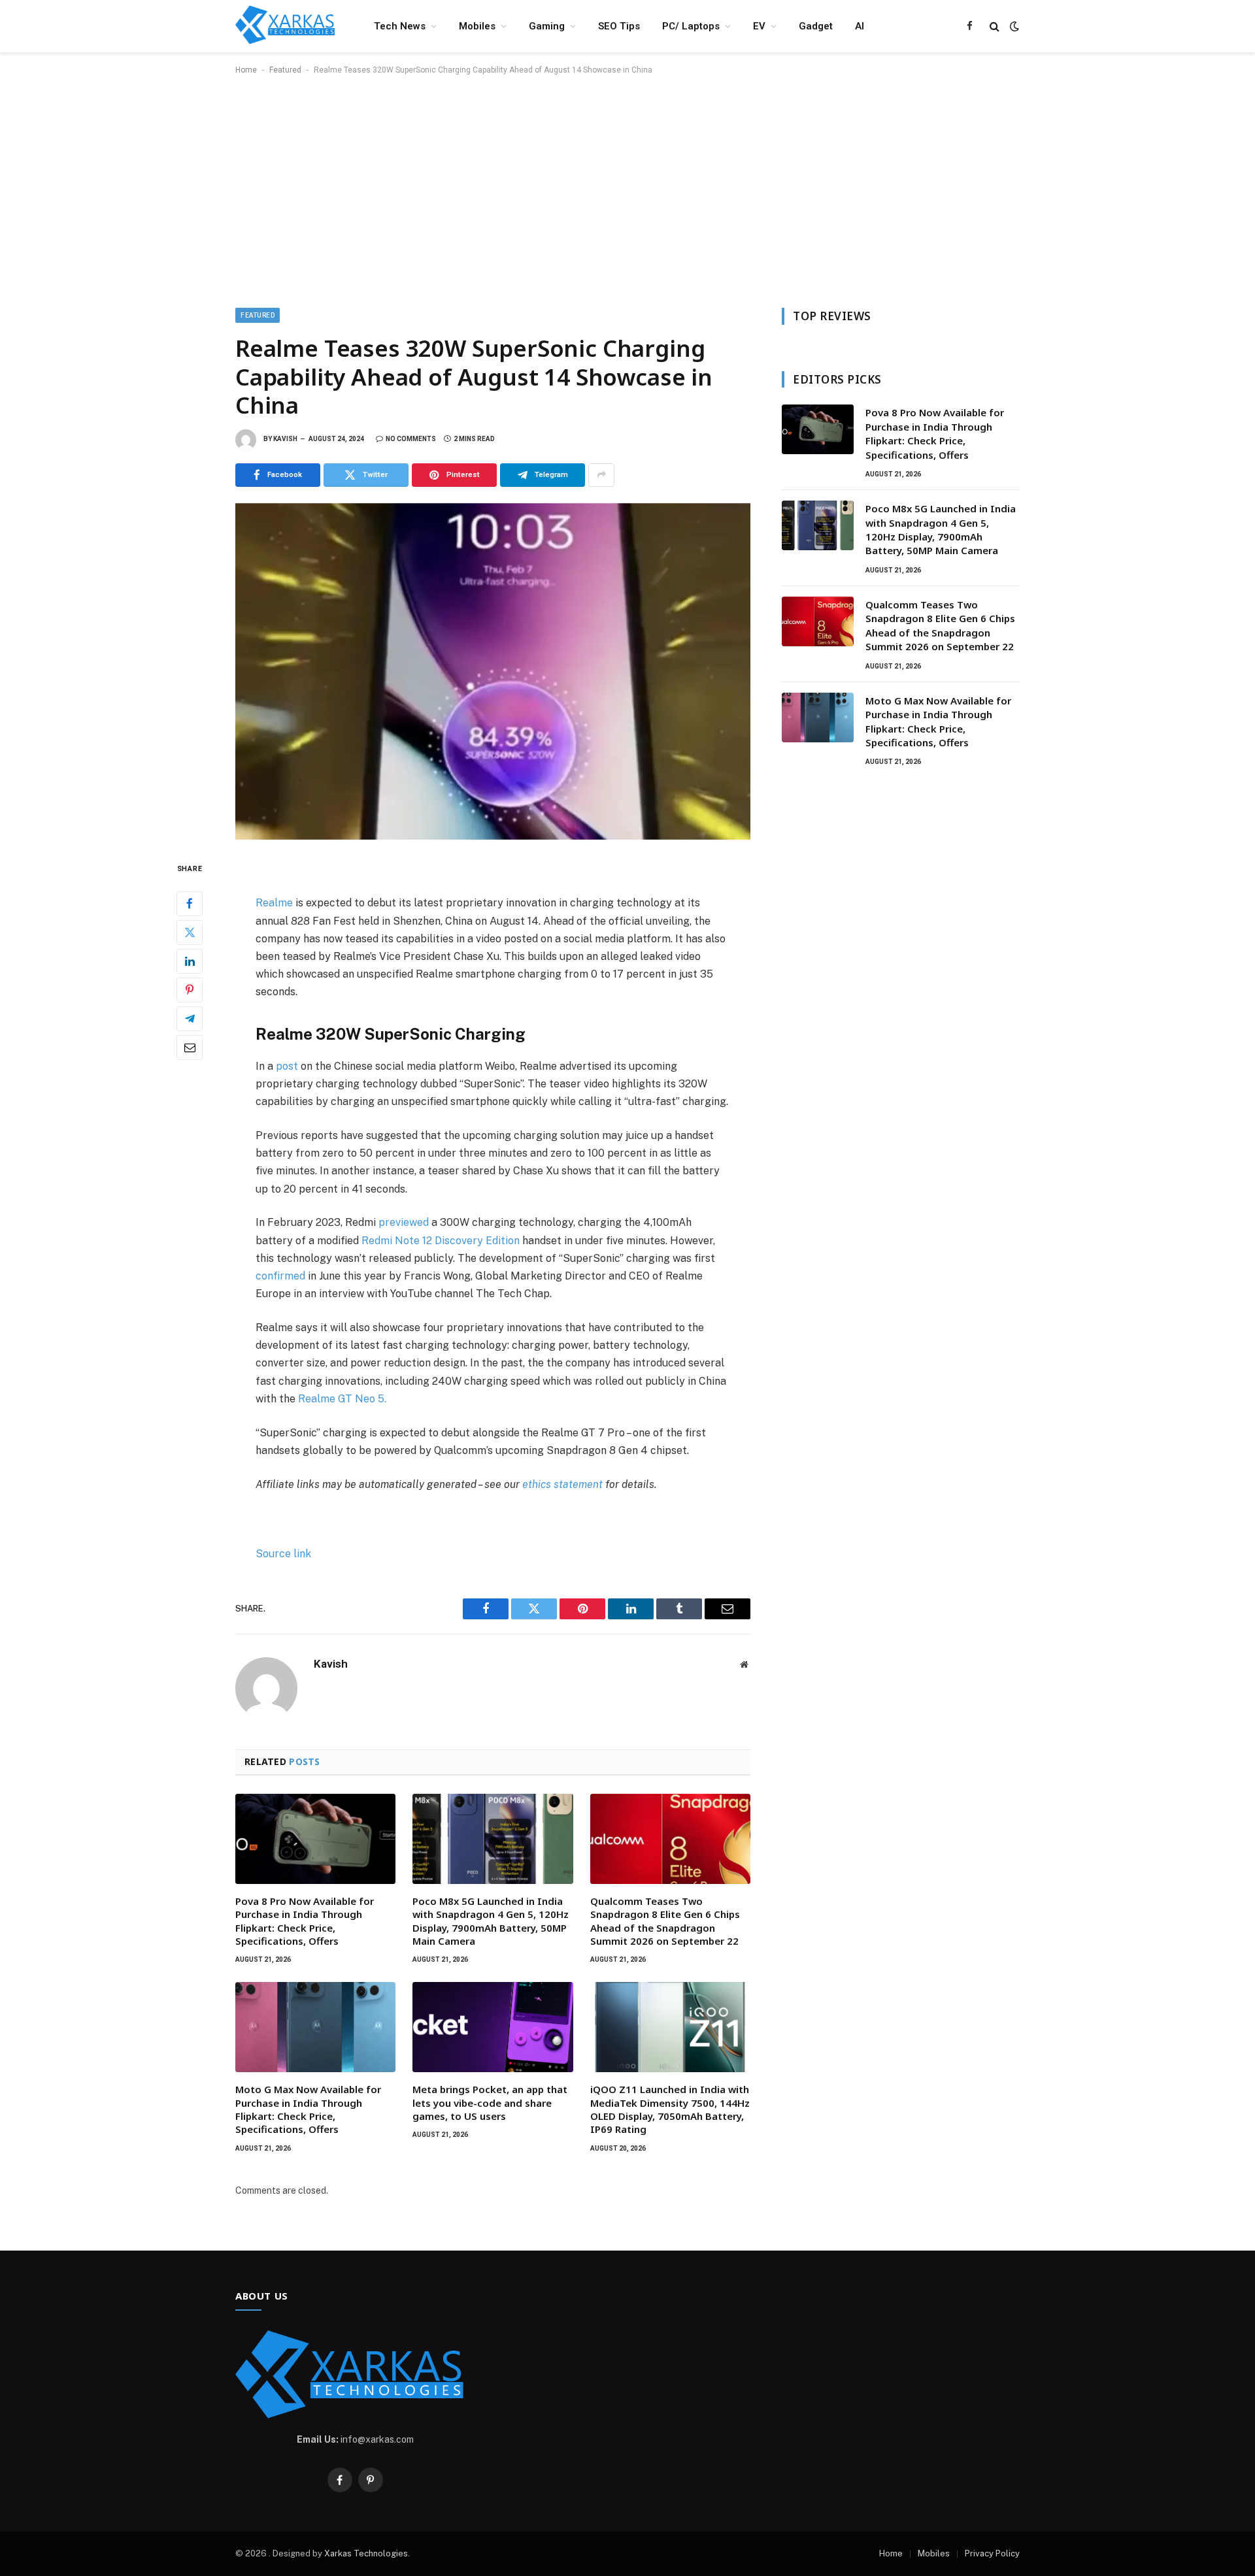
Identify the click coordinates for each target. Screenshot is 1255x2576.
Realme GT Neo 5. (342, 1399)
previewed (404, 1222)
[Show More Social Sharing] (601, 475)
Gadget (816, 26)
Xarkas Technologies (366, 2553)
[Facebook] (190, 903)
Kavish (285, 439)
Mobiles (477, 26)
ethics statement (562, 1484)
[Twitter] (190, 932)
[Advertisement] (627, 189)
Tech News (400, 26)
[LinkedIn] (190, 961)
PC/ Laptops (691, 26)
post (287, 1066)
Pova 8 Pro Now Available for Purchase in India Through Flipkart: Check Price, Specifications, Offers (305, 1921)
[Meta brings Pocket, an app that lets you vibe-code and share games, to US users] (493, 2027)
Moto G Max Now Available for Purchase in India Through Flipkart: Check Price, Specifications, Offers (308, 2109)
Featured (285, 70)
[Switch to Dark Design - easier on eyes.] (1013, 26)
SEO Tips (619, 26)
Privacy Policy (992, 2553)
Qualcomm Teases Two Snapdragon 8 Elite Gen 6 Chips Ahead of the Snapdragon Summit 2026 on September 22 (665, 1921)
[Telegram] (190, 1018)
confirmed (280, 1276)
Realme (274, 903)
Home (246, 70)
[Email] (190, 1047)
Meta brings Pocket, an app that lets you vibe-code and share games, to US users (490, 2103)
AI (860, 26)
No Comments (411, 439)
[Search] (995, 26)
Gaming (547, 26)
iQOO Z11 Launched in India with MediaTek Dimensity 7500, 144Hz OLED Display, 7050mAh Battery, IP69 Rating (670, 2109)
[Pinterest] (190, 989)
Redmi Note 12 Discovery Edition (441, 1241)
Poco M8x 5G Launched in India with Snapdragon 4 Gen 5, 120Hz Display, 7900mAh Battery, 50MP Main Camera (491, 1921)
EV (759, 26)
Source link (283, 1554)
